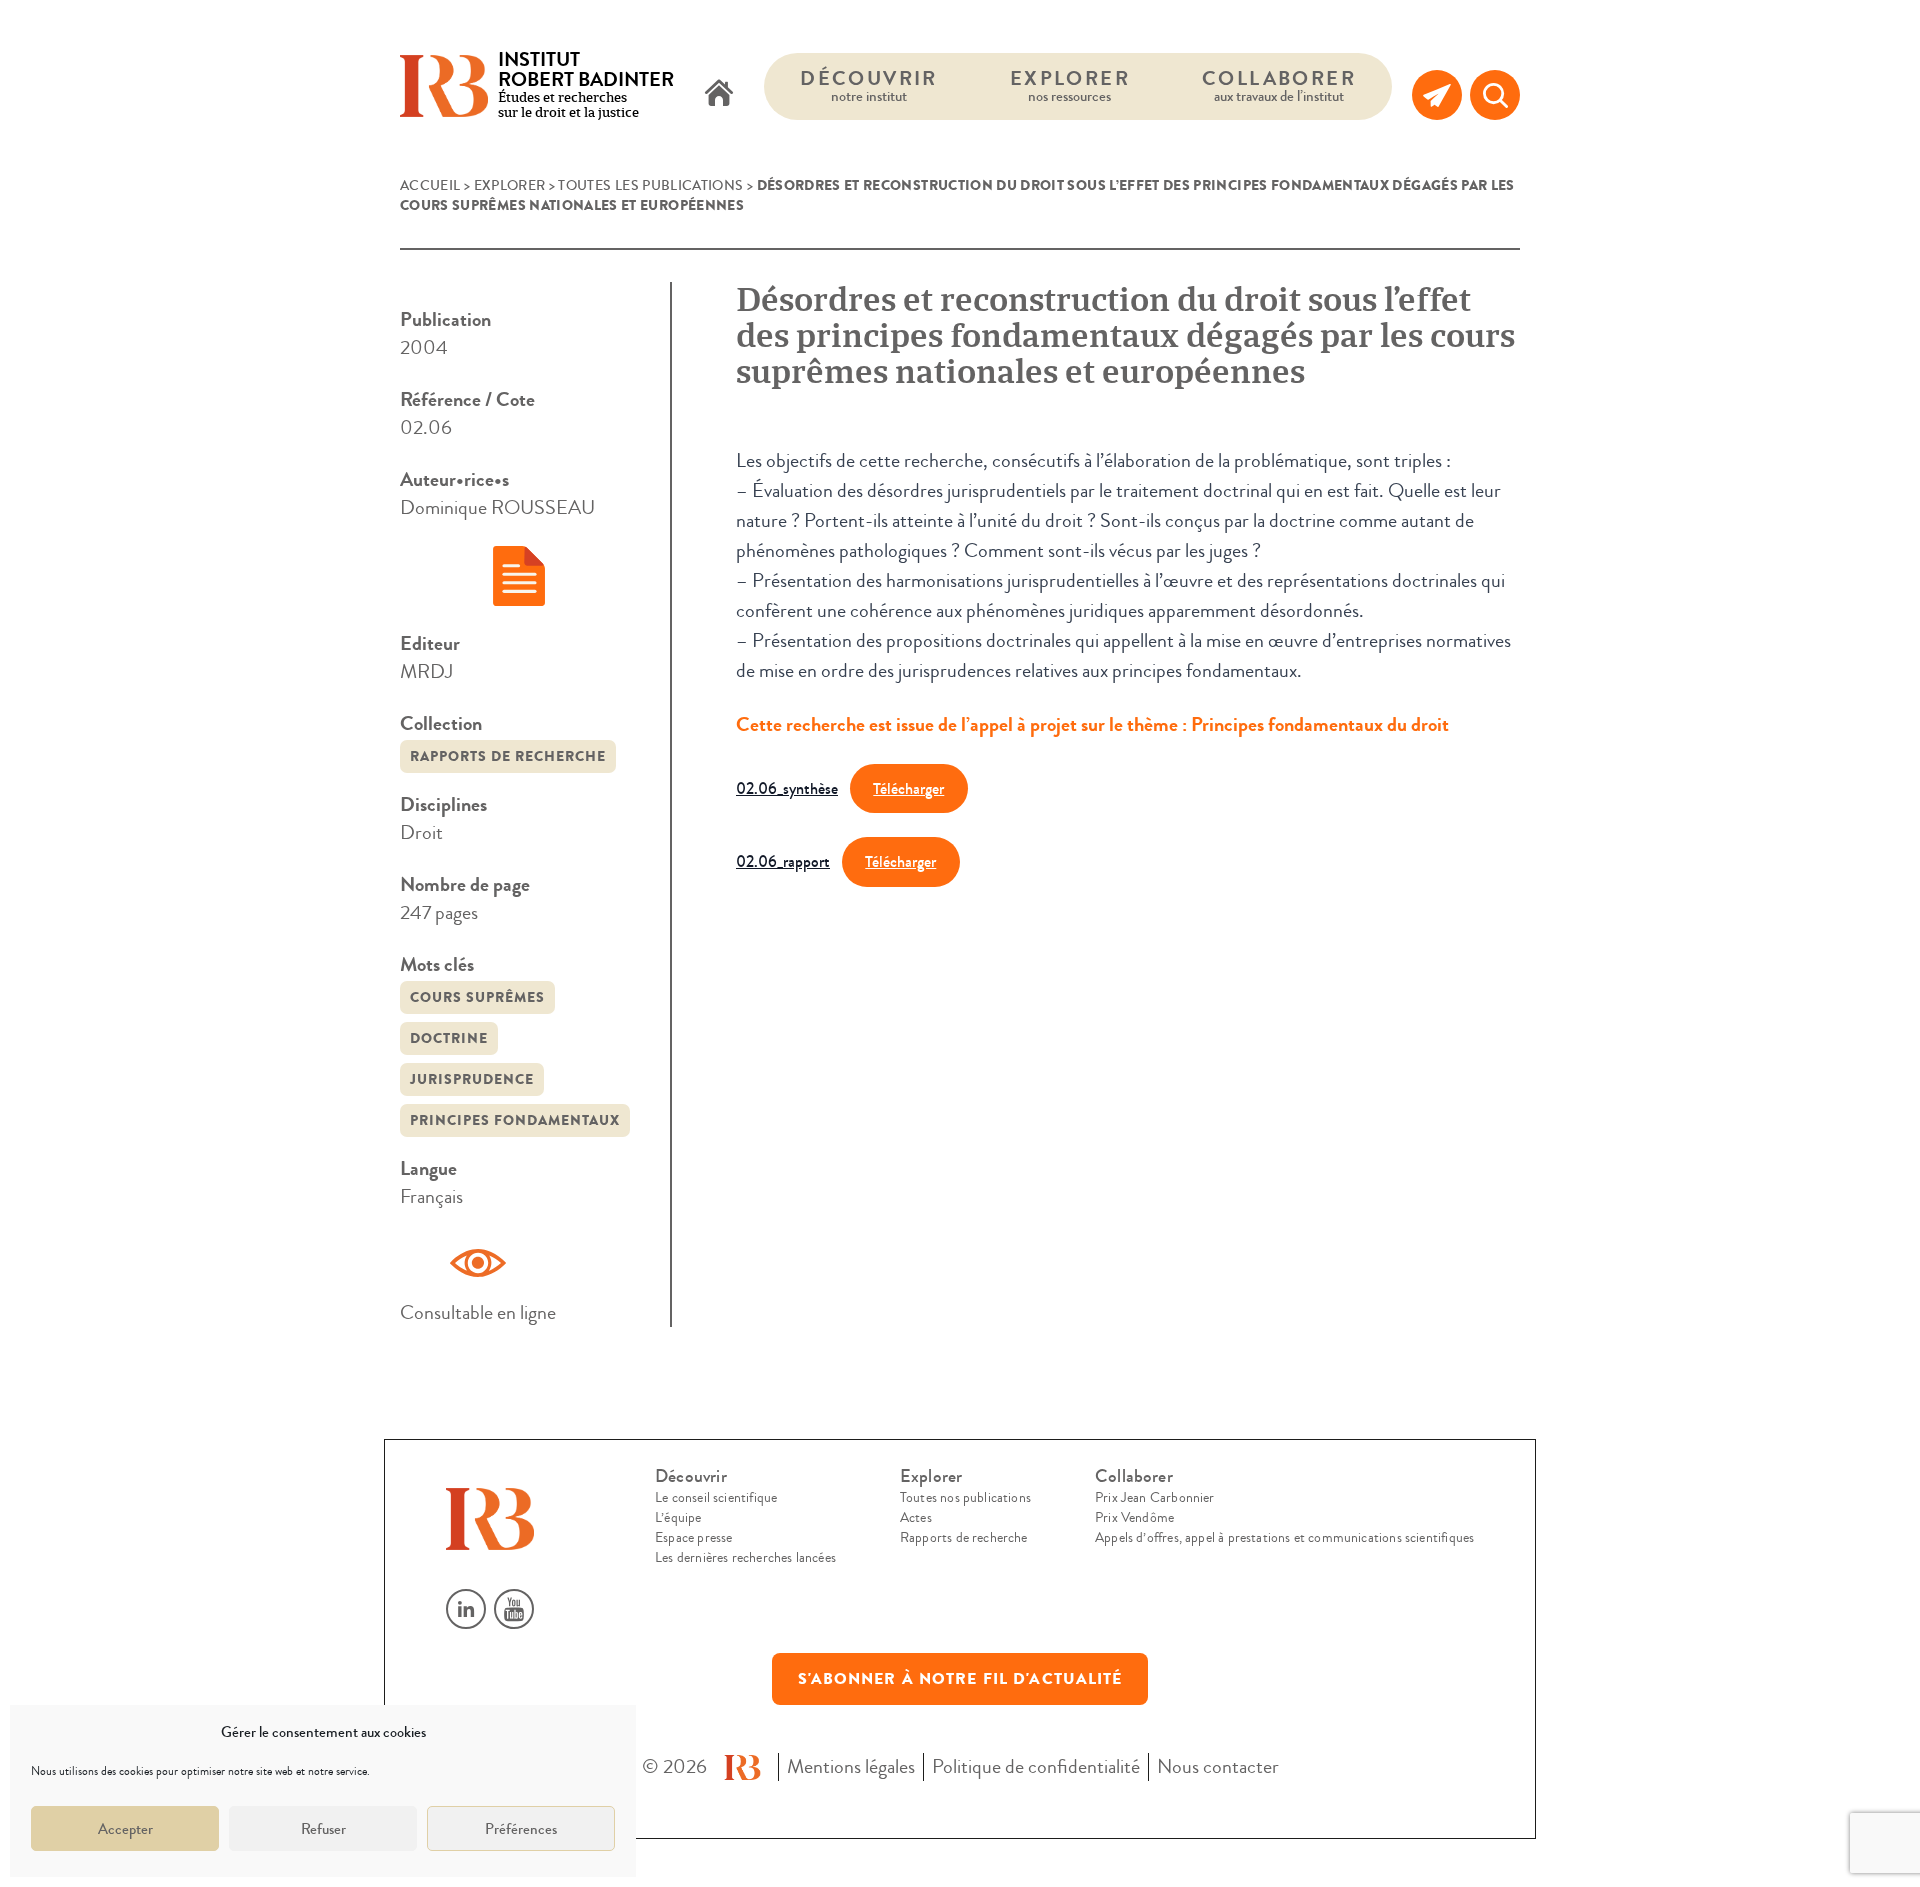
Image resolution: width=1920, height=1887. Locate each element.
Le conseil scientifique (716, 1498)
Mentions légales (851, 1766)
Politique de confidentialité (1036, 1766)
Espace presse (693, 1538)
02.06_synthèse (787, 788)
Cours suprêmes (477, 997)
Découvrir (869, 85)
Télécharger (908, 788)
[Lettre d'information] (1437, 95)
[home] (719, 95)
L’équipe (678, 1518)
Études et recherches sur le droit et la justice (586, 86)
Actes (916, 1518)
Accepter (125, 1829)
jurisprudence (472, 1079)
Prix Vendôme (1134, 1518)
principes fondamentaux (515, 1120)
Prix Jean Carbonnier (1155, 1498)
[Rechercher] (1495, 95)
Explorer (1070, 85)
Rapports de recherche (508, 756)
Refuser (323, 1829)
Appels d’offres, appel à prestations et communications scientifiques (1284, 1538)
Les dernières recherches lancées (745, 1558)
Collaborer (1279, 85)
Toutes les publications (650, 186)
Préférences (521, 1829)
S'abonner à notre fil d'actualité (960, 1679)
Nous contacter (1218, 1766)
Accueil (430, 186)
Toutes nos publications (965, 1498)
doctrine (449, 1038)
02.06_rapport (783, 861)
